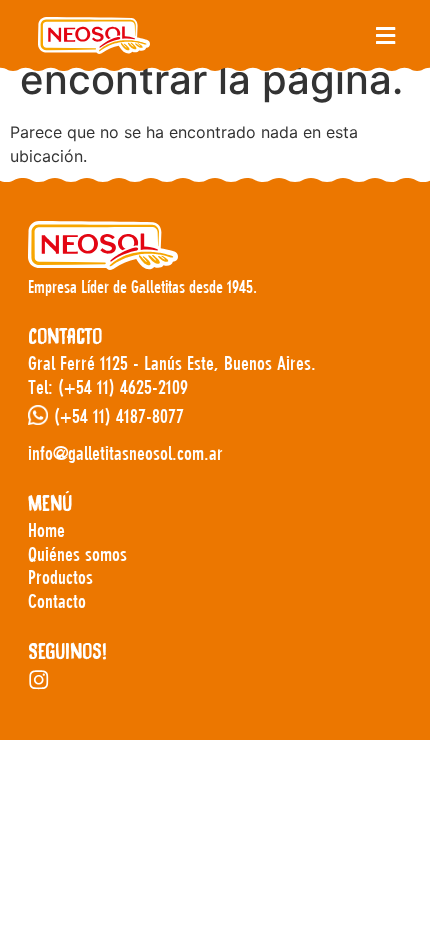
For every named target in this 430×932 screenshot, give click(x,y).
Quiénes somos (77, 554)
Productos (60, 577)
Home (46, 530)
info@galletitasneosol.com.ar (125, 453)
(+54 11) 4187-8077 (119, 416)
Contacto (57, 601)
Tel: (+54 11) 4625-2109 (108, 387)
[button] (385, 35)
